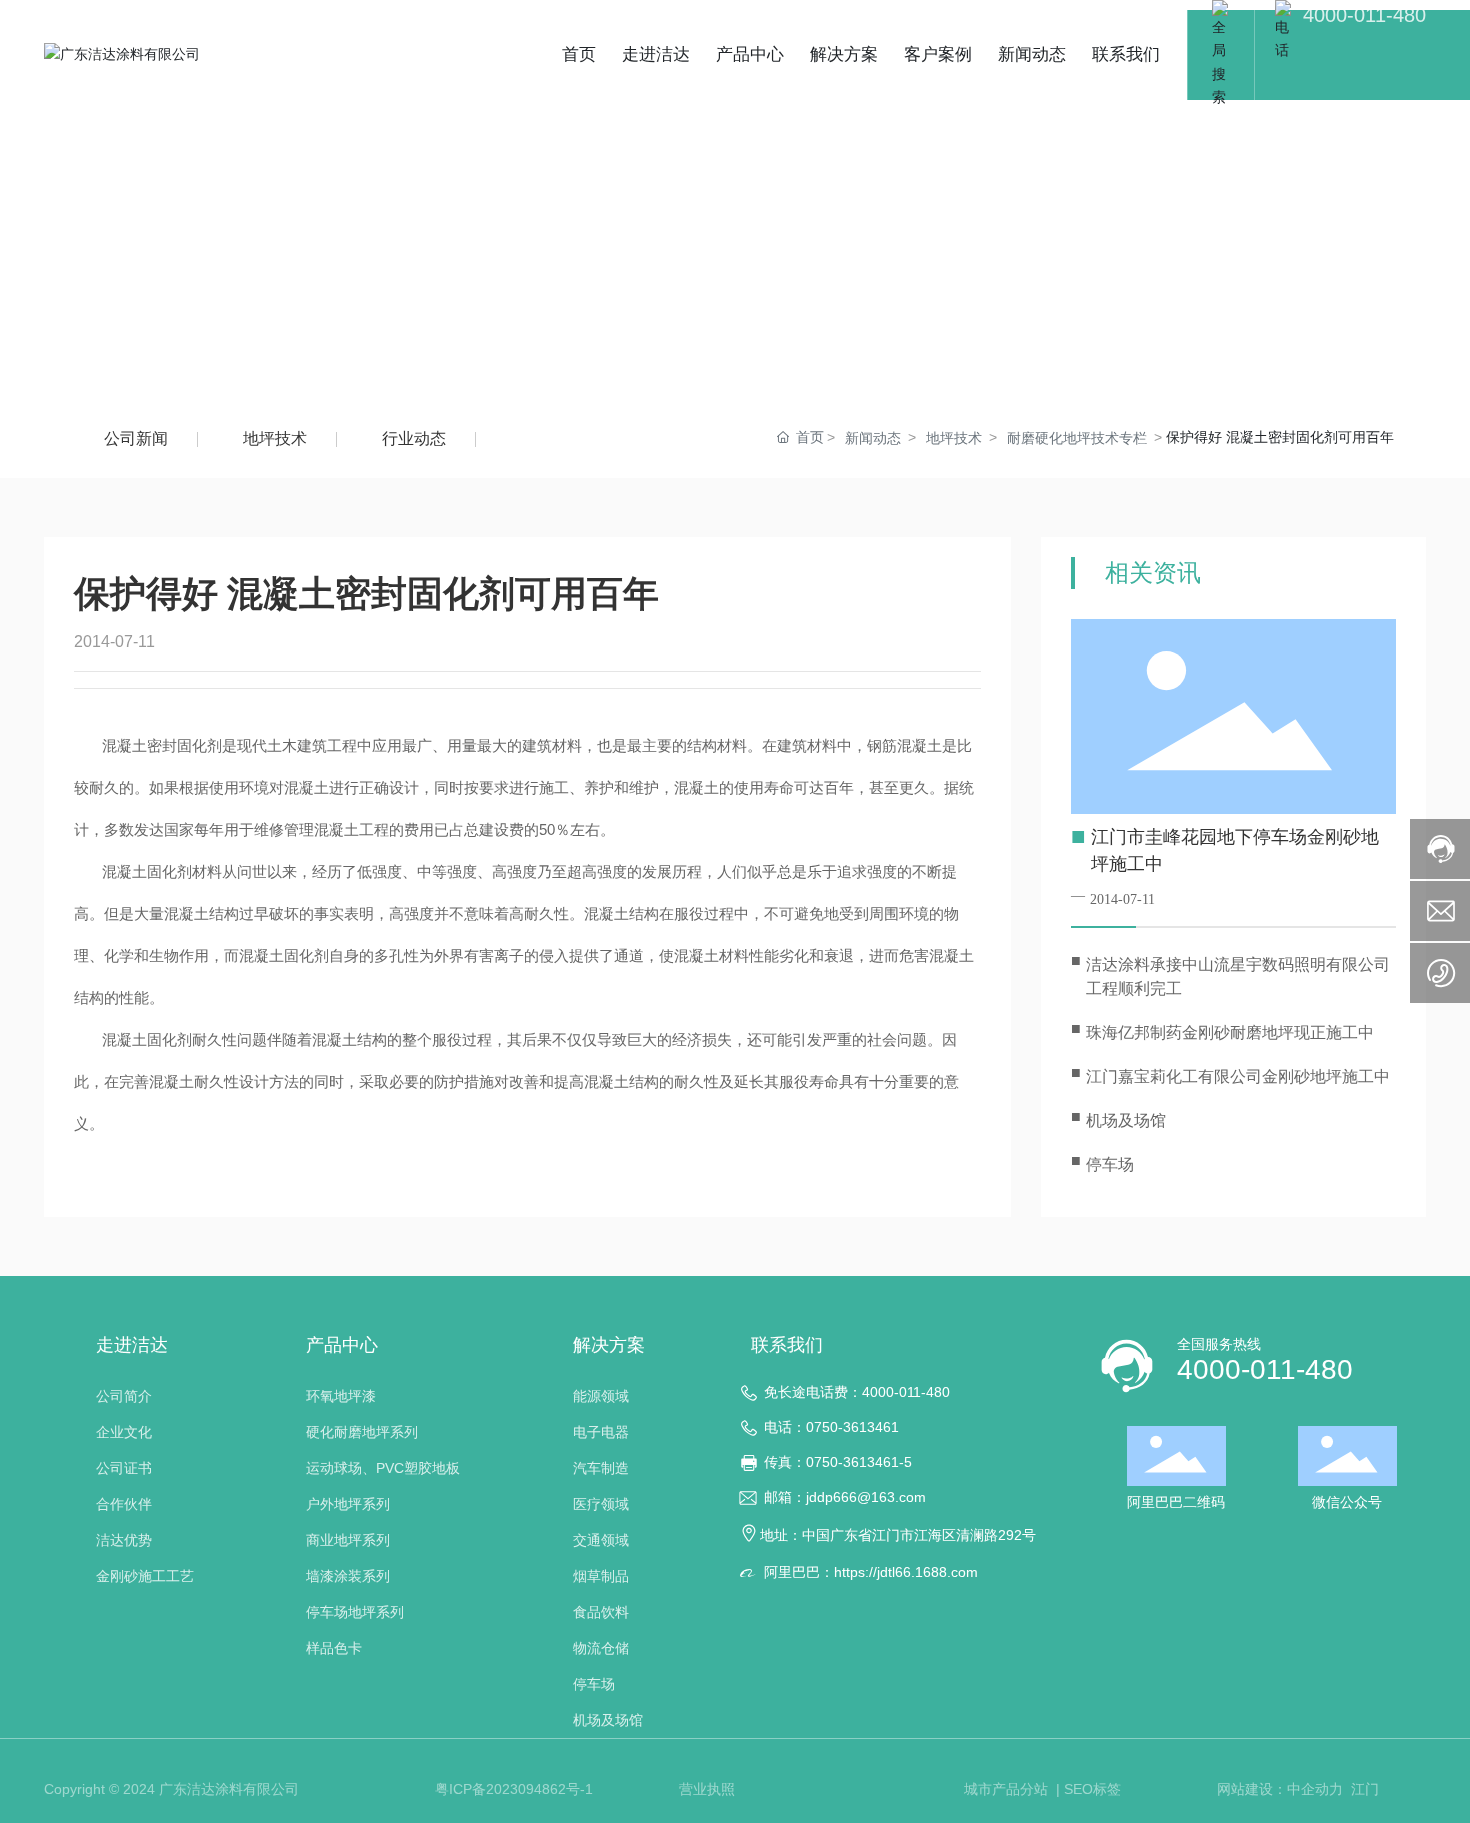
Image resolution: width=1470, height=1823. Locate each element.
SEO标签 (1092, 1789)
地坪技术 (275, 438)
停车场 (1110, 1164)
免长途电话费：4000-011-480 (857, 1392)
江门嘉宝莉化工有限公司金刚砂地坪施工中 (1238, 1076)
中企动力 (1315, 1789)
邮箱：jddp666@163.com (845, 1497)
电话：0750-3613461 (831, 1427)
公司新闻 (136, 438)
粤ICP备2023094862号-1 (514, 1789)
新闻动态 (873, 438)
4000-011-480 (1364, 15)
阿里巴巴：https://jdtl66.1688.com (871, 1572)
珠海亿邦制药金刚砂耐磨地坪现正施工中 (1230, 1032)
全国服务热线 (1219, 1344)
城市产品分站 (1008, 1789)
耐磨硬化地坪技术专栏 (1077, 438)
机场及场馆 (1126, 1120)
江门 (1365, 1789)
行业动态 (414, 438)
